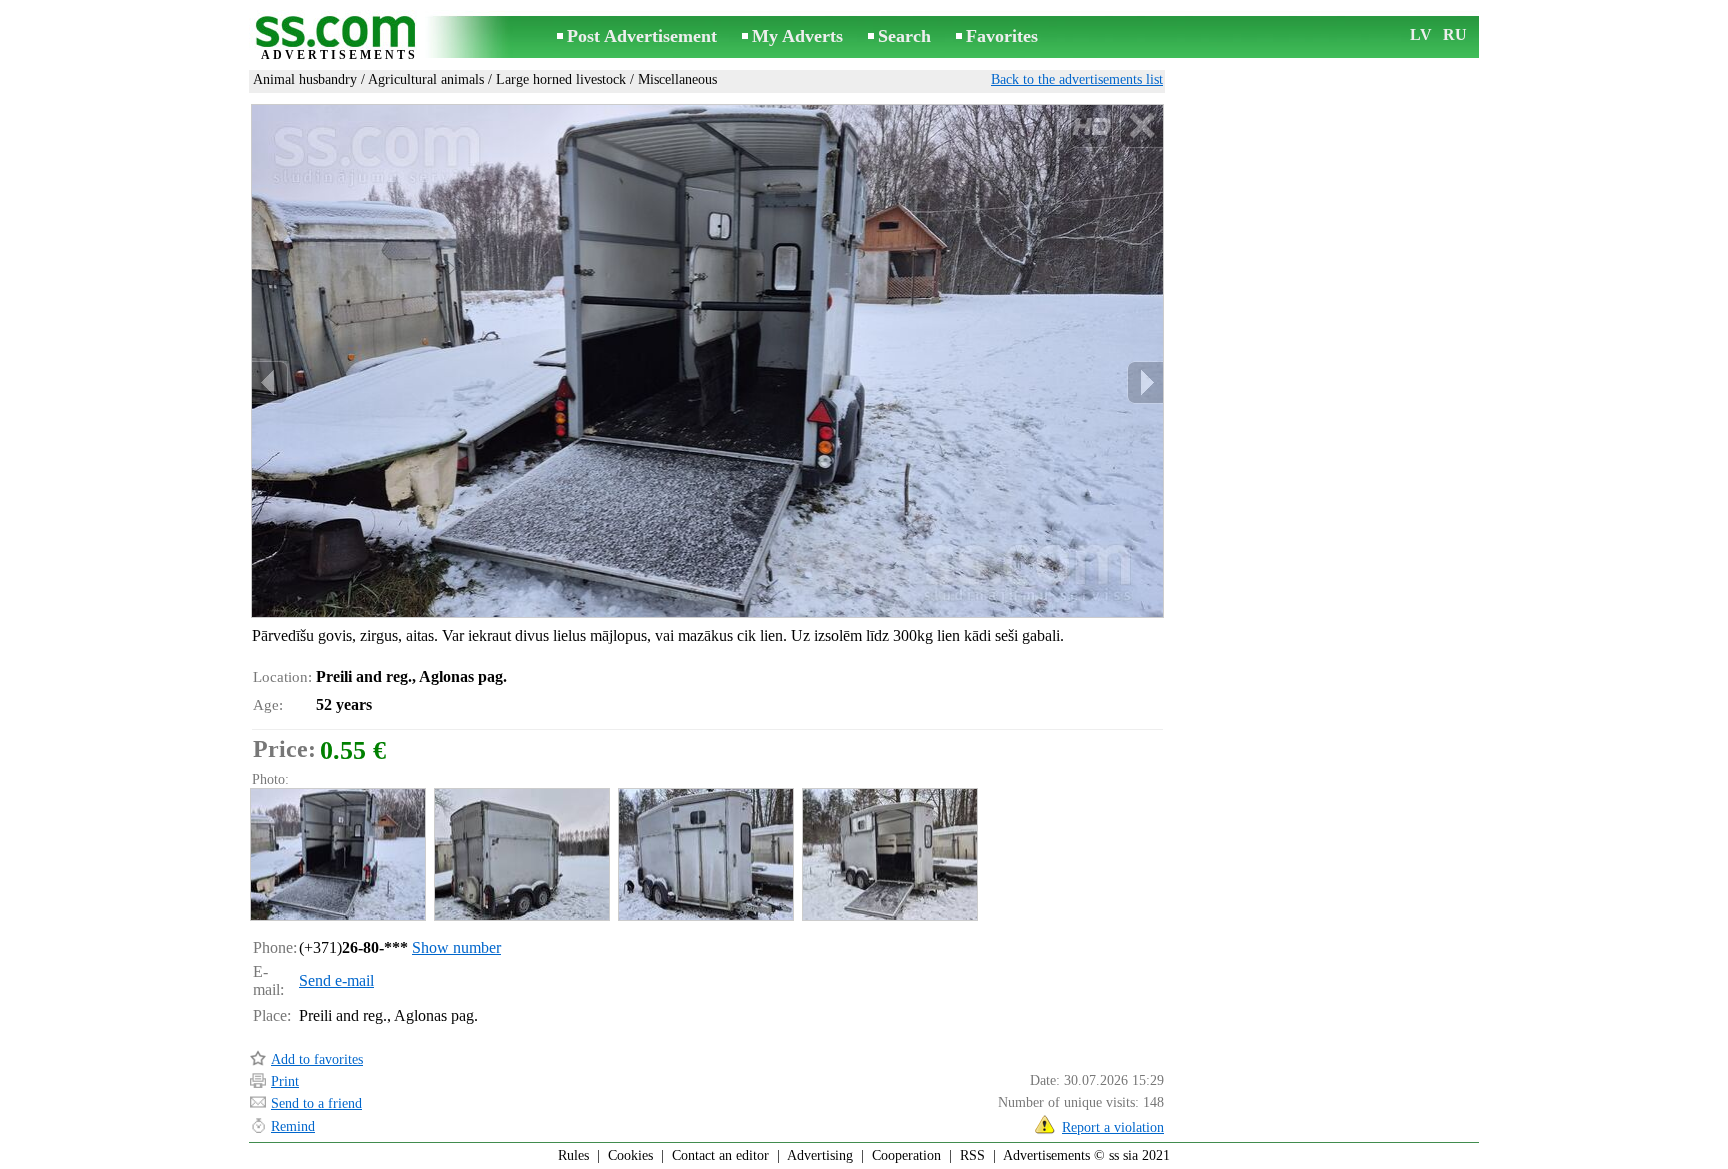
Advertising (820, 1155)
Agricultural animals (426, 79)
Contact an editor (720, 1155)
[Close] (1141, 126)
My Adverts (797, 36)
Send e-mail (336, 980)
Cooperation (906, 1155)
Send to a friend (316, 1103)
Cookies (630, 1155)
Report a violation (1113, 1127)
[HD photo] (707, 361)
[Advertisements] (339, 38)
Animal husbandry (305, 79)
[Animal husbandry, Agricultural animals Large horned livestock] (337, 854)
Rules (573, 1155)
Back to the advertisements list (1077, 79)
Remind (293, 1126)
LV (1421, 34)
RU (1455, 34)
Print (285, 1081)
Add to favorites (317, 1059)
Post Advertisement (642, 36)
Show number (456, 947)
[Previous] (270, 382)
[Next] (1145, 382)
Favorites (1002, 36)
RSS (972, 1155)
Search (904, 36)
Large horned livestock (561, 79)
